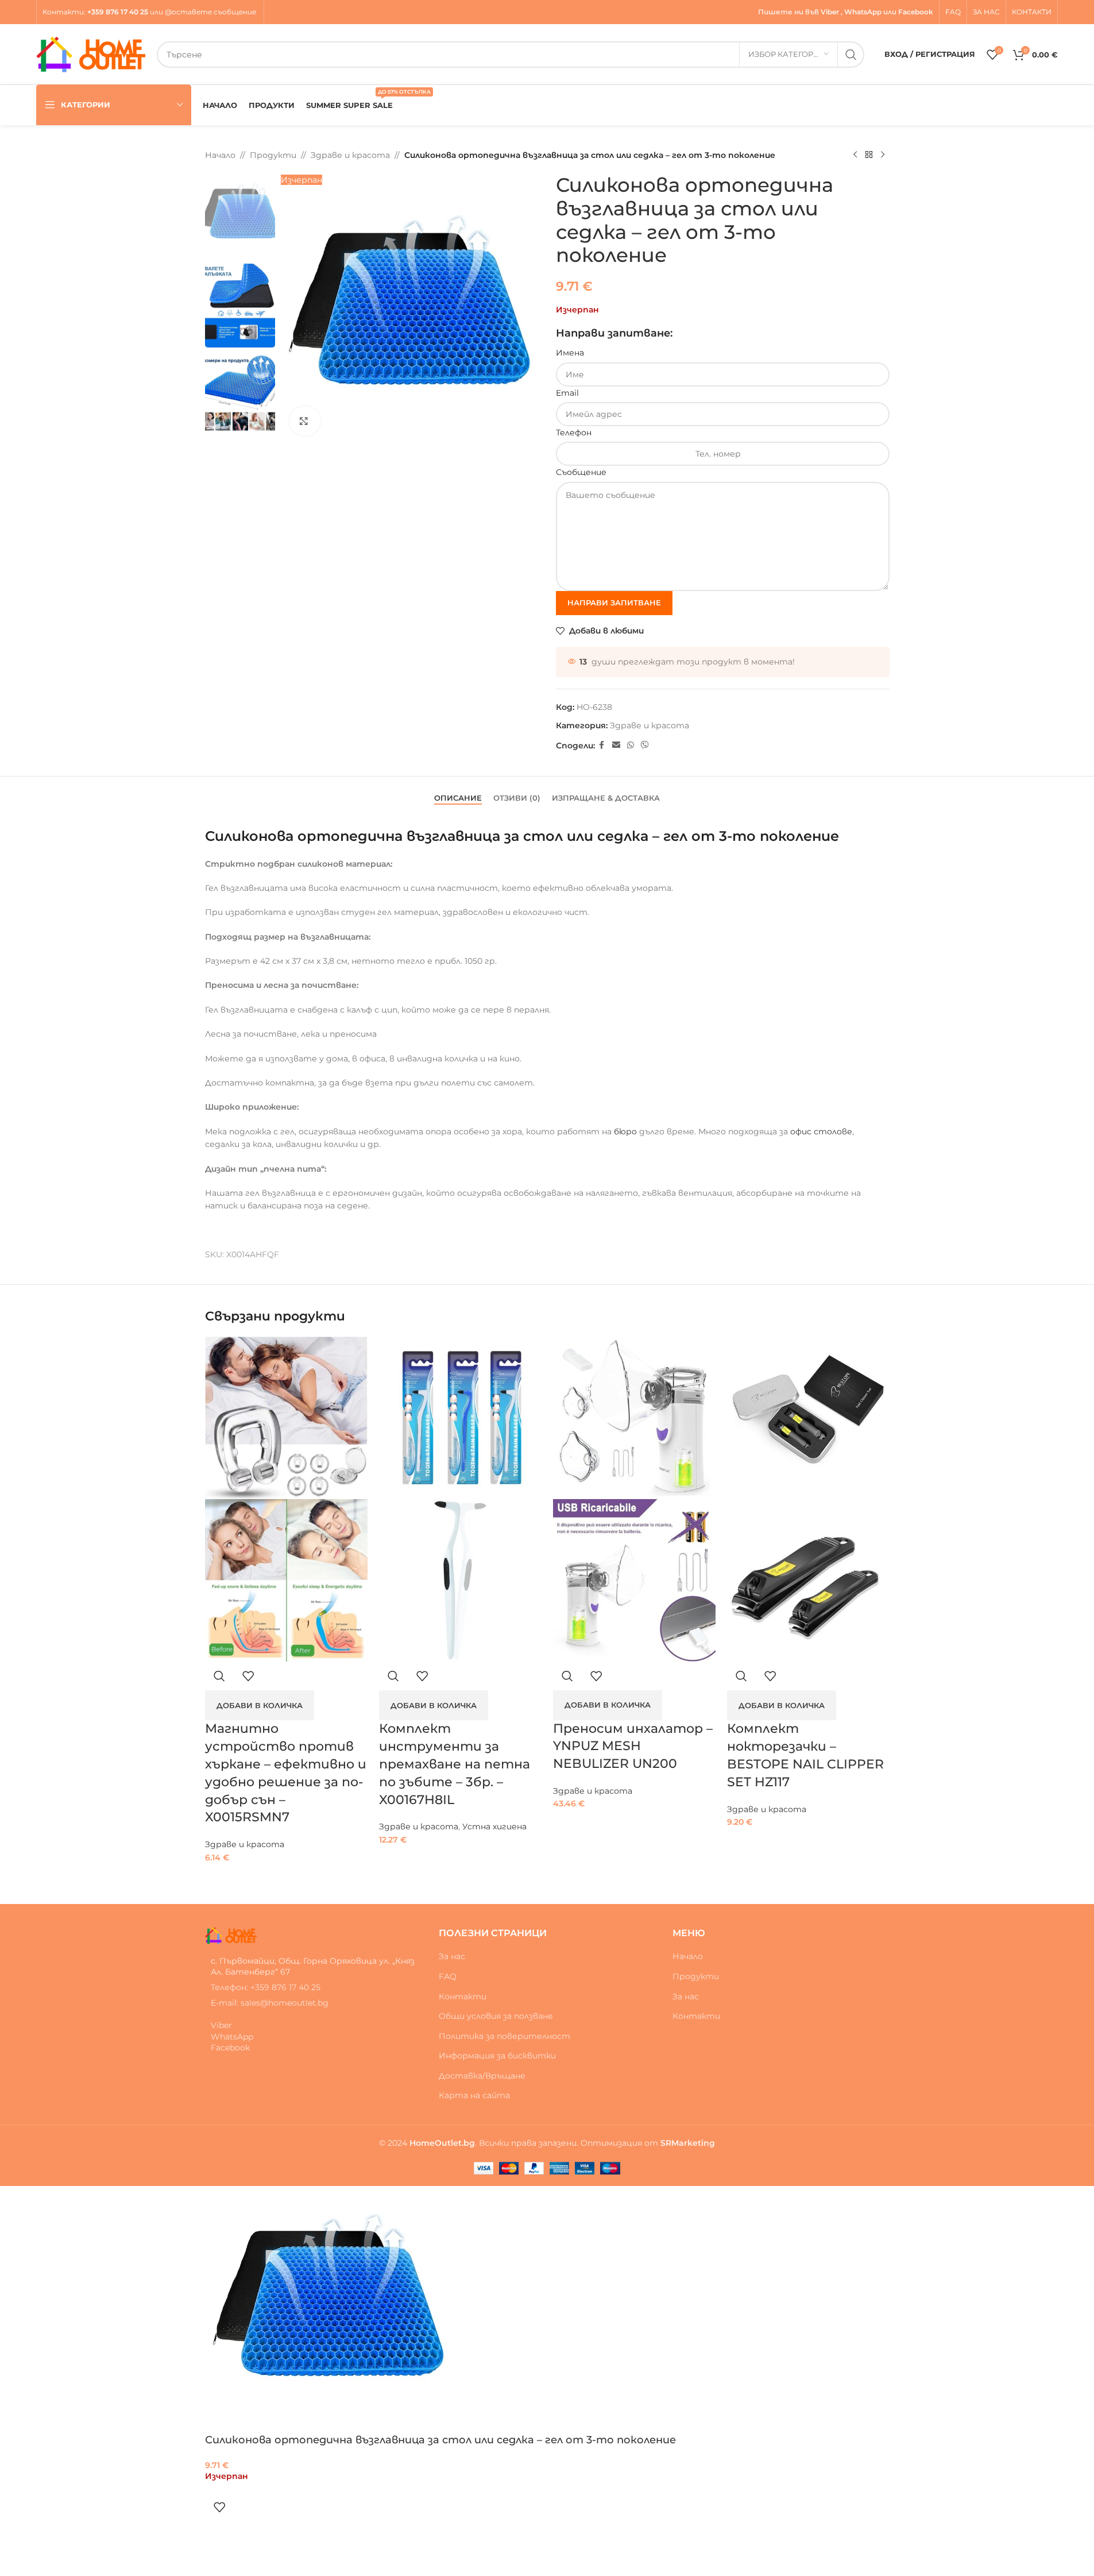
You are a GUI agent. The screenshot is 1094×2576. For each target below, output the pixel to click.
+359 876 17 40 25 (118, 12)
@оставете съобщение (211, 12)
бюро (625, 1131)
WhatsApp (863, 12)
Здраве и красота (350, 155)
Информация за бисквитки (497, 2056)
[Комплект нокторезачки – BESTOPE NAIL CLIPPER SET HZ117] (808, 1418)
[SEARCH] (851, 55)
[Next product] (883, 155)
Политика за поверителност (505, 2036)
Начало (220, 155)
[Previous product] (855, 155)
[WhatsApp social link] (631, 745)
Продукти (273, 155)
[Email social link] (616, 745)
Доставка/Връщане (482, 2076)
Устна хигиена (494, 1826)
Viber (830, 12)
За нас (452, 1956)
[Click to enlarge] (305, 421)
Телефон (574, 432)
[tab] (458, 793)
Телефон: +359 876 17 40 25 (266, 1987)
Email (567, 393)
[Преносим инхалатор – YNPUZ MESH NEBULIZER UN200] (634, 1418)
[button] (260, 1705)
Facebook (916, 12)
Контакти (63, 12)
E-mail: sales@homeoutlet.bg (270, 2003)
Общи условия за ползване (496, 2016)
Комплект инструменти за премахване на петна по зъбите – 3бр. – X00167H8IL (455, 1764)
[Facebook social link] (602, 745)
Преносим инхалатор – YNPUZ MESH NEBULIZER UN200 (633, 1746)
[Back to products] (869, 155)
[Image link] (231, 1935)
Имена (570, 353)
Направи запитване (614, 603)
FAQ (448, 1976)
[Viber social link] (645, 745)
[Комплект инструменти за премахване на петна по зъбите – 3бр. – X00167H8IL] (460, 1418)
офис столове (821, 1131)
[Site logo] (91, 53)
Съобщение (581, 472)
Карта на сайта (474, 2095)
